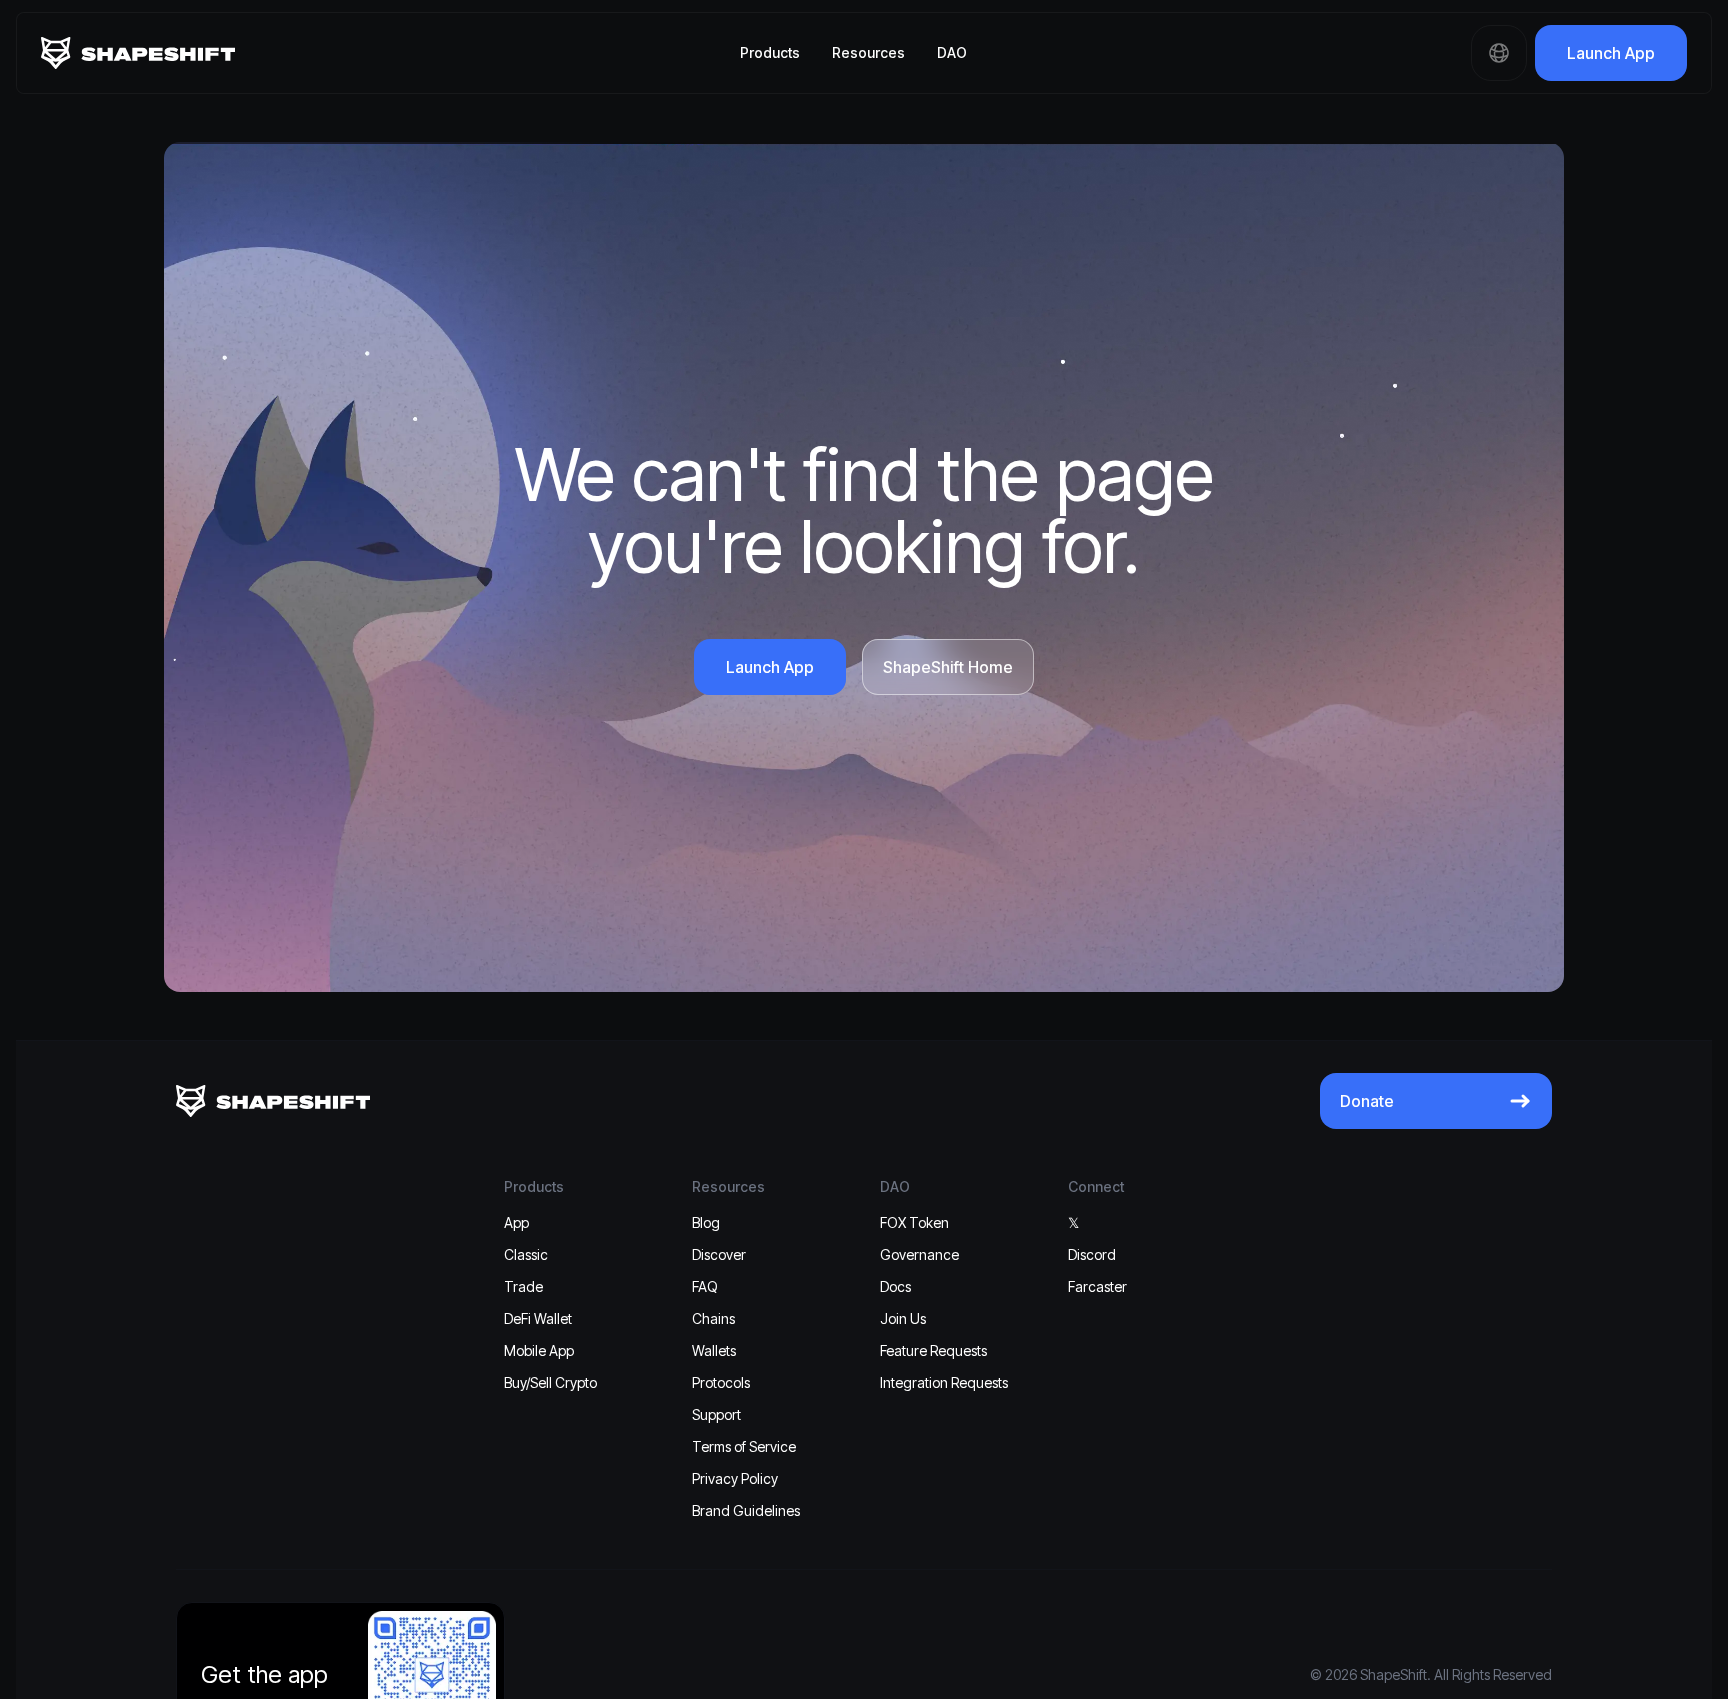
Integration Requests (944, 1382)
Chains (713, 1318)
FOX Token (914, 1222)
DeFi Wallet (538, 1318)
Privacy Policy (735, 1478)
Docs (895, 1286)
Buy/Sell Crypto (550, 1382)
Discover (719, 1254)
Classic (526, 1254)
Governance (919, 1254)
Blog (706, 1222)
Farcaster (1097, 1286)
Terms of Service (744, 1446)
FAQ (705, 1286)
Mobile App (539, 1350)
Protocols (721, 1382)
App (516, 1222)
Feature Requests (933, 1350)
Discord (1092, 1254)
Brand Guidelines (746, 1510)
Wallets (714, 1350)
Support (716, 1414)
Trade (523, 1286)
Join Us (903, 1318)
